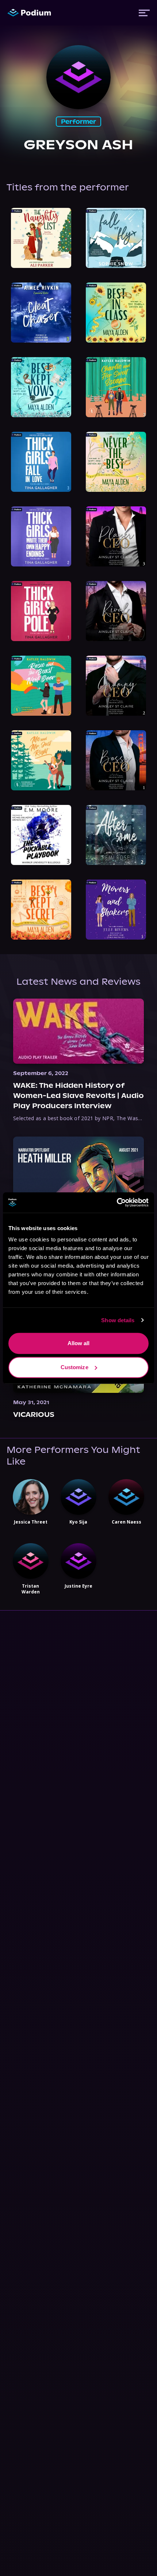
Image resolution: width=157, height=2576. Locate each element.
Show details (118, 1320)
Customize (74, 1367)
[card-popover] (41, 238)
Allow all (79, 1343)
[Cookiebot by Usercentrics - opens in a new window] (117, 1202)
